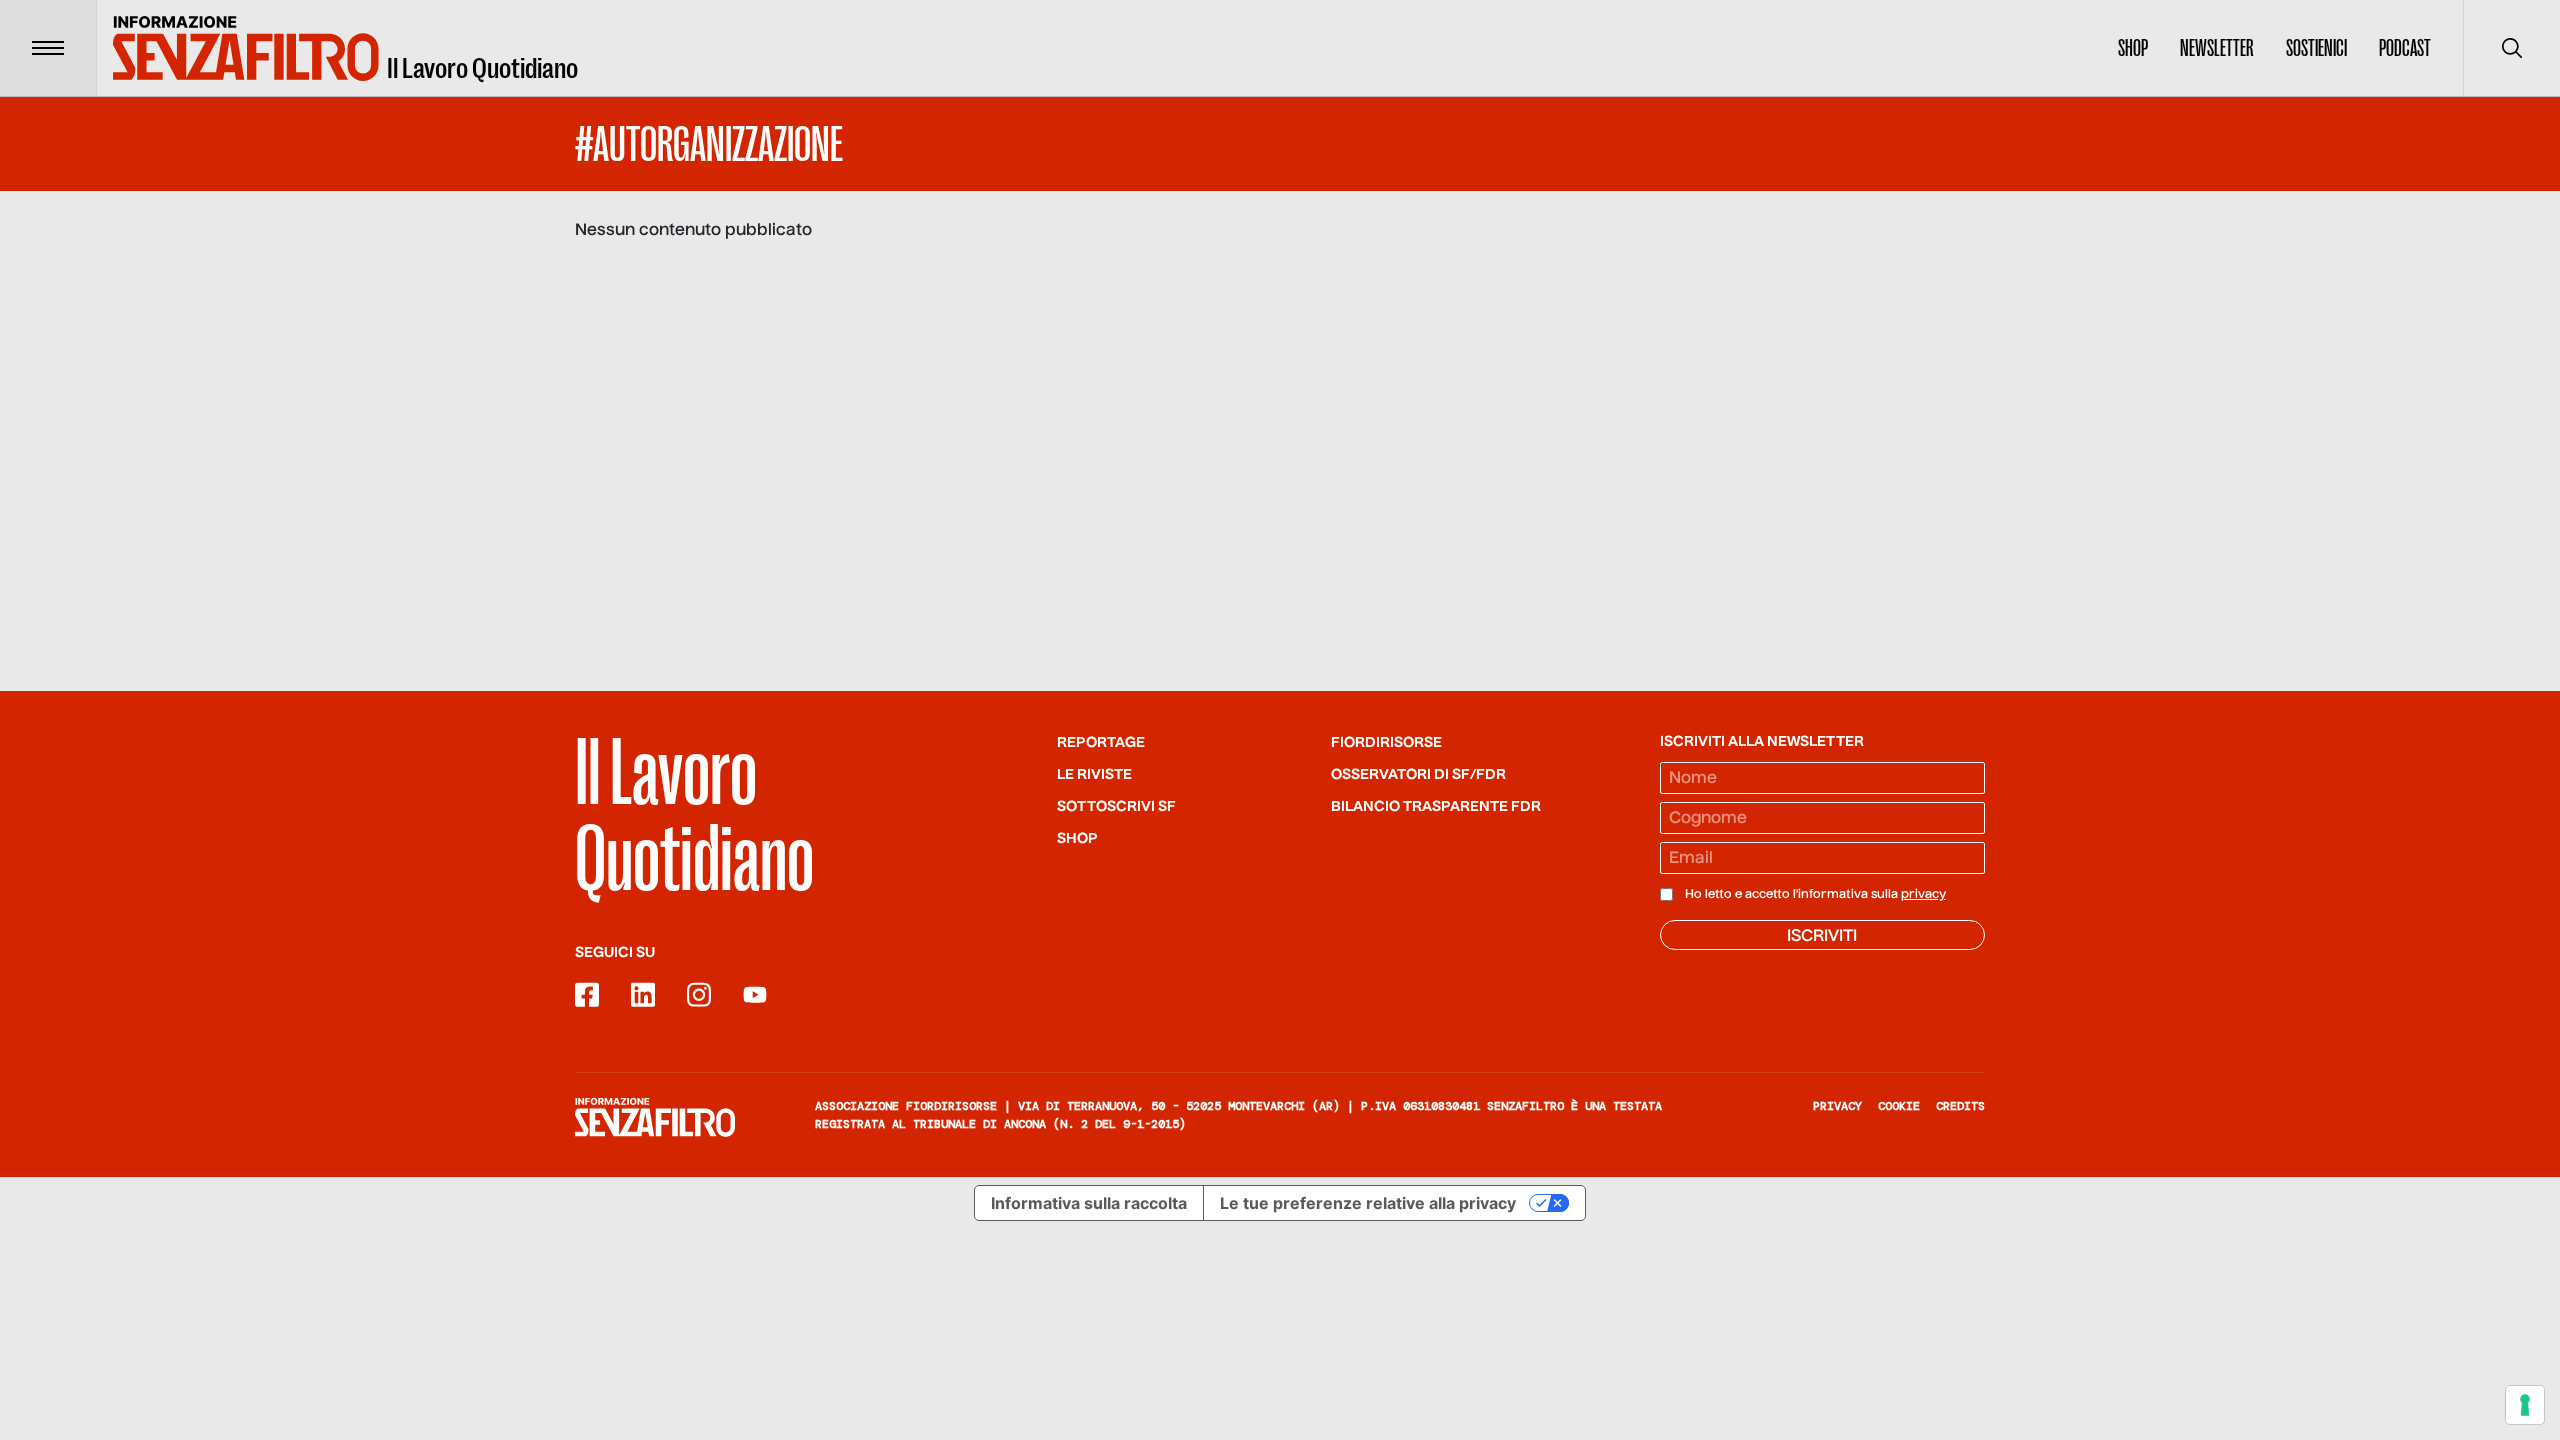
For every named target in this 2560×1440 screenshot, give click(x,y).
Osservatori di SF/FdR (1418, 775)
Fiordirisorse (1386, 743)
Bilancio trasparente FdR (1436, 807)
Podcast (2405, 48)
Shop (2133, 48)
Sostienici (2316, 48)
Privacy (1837, 1106)
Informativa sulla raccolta (1089, 1203)
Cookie (1899, 1106)
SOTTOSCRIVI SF (1116, 807)
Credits (1960, 1106)
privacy (1923, 895)
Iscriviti (1822, 937)
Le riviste (1094, 775)
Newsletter (2217, 48)
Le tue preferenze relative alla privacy (1368, 1203)
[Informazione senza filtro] (655, 1117)
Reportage (1101, 743)
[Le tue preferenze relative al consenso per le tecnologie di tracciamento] (2525, 1405)
